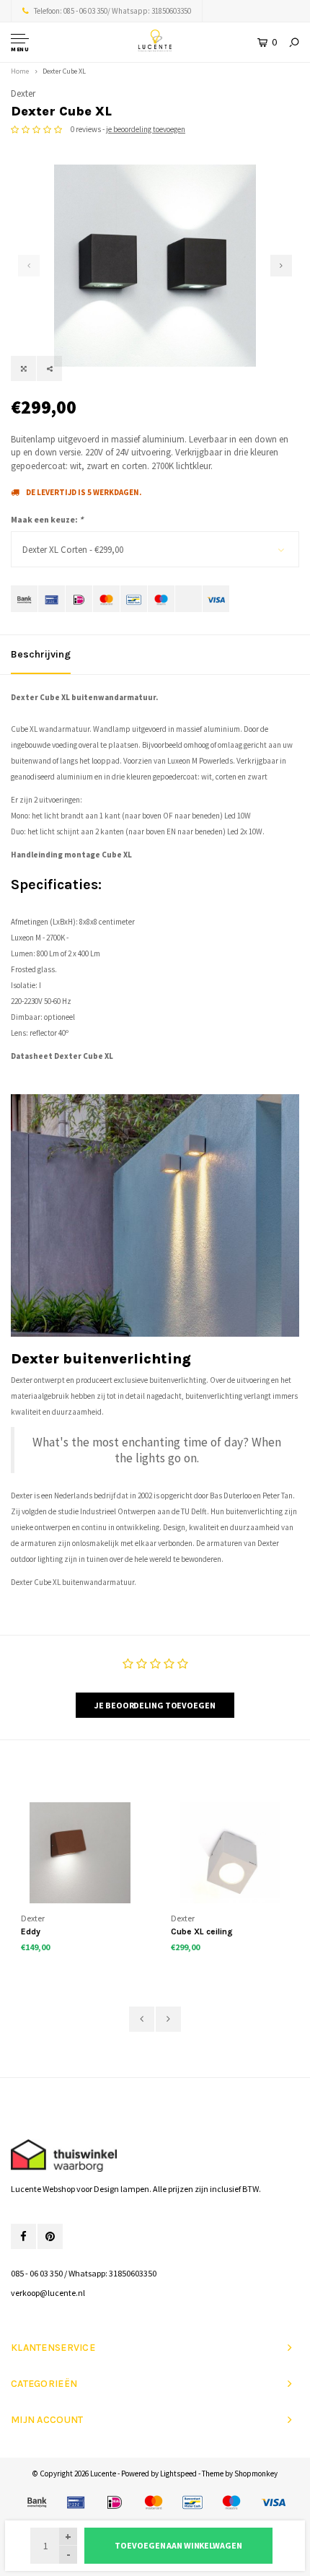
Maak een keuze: (47, 519)
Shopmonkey (256, 2474)
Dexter (23, 93)
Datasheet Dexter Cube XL (62, 1056)
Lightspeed (178, 2474)
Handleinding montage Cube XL (71, 855)
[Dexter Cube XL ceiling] (230, 1852)
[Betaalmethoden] (24, 599)
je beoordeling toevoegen (146, 129)
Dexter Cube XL (64, 71)
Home (20, 71)
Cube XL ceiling (202, 1931)
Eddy (31, 1931)
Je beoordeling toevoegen (155, 1705)
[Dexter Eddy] (80, 1852)
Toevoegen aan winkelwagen (178, 2545)
